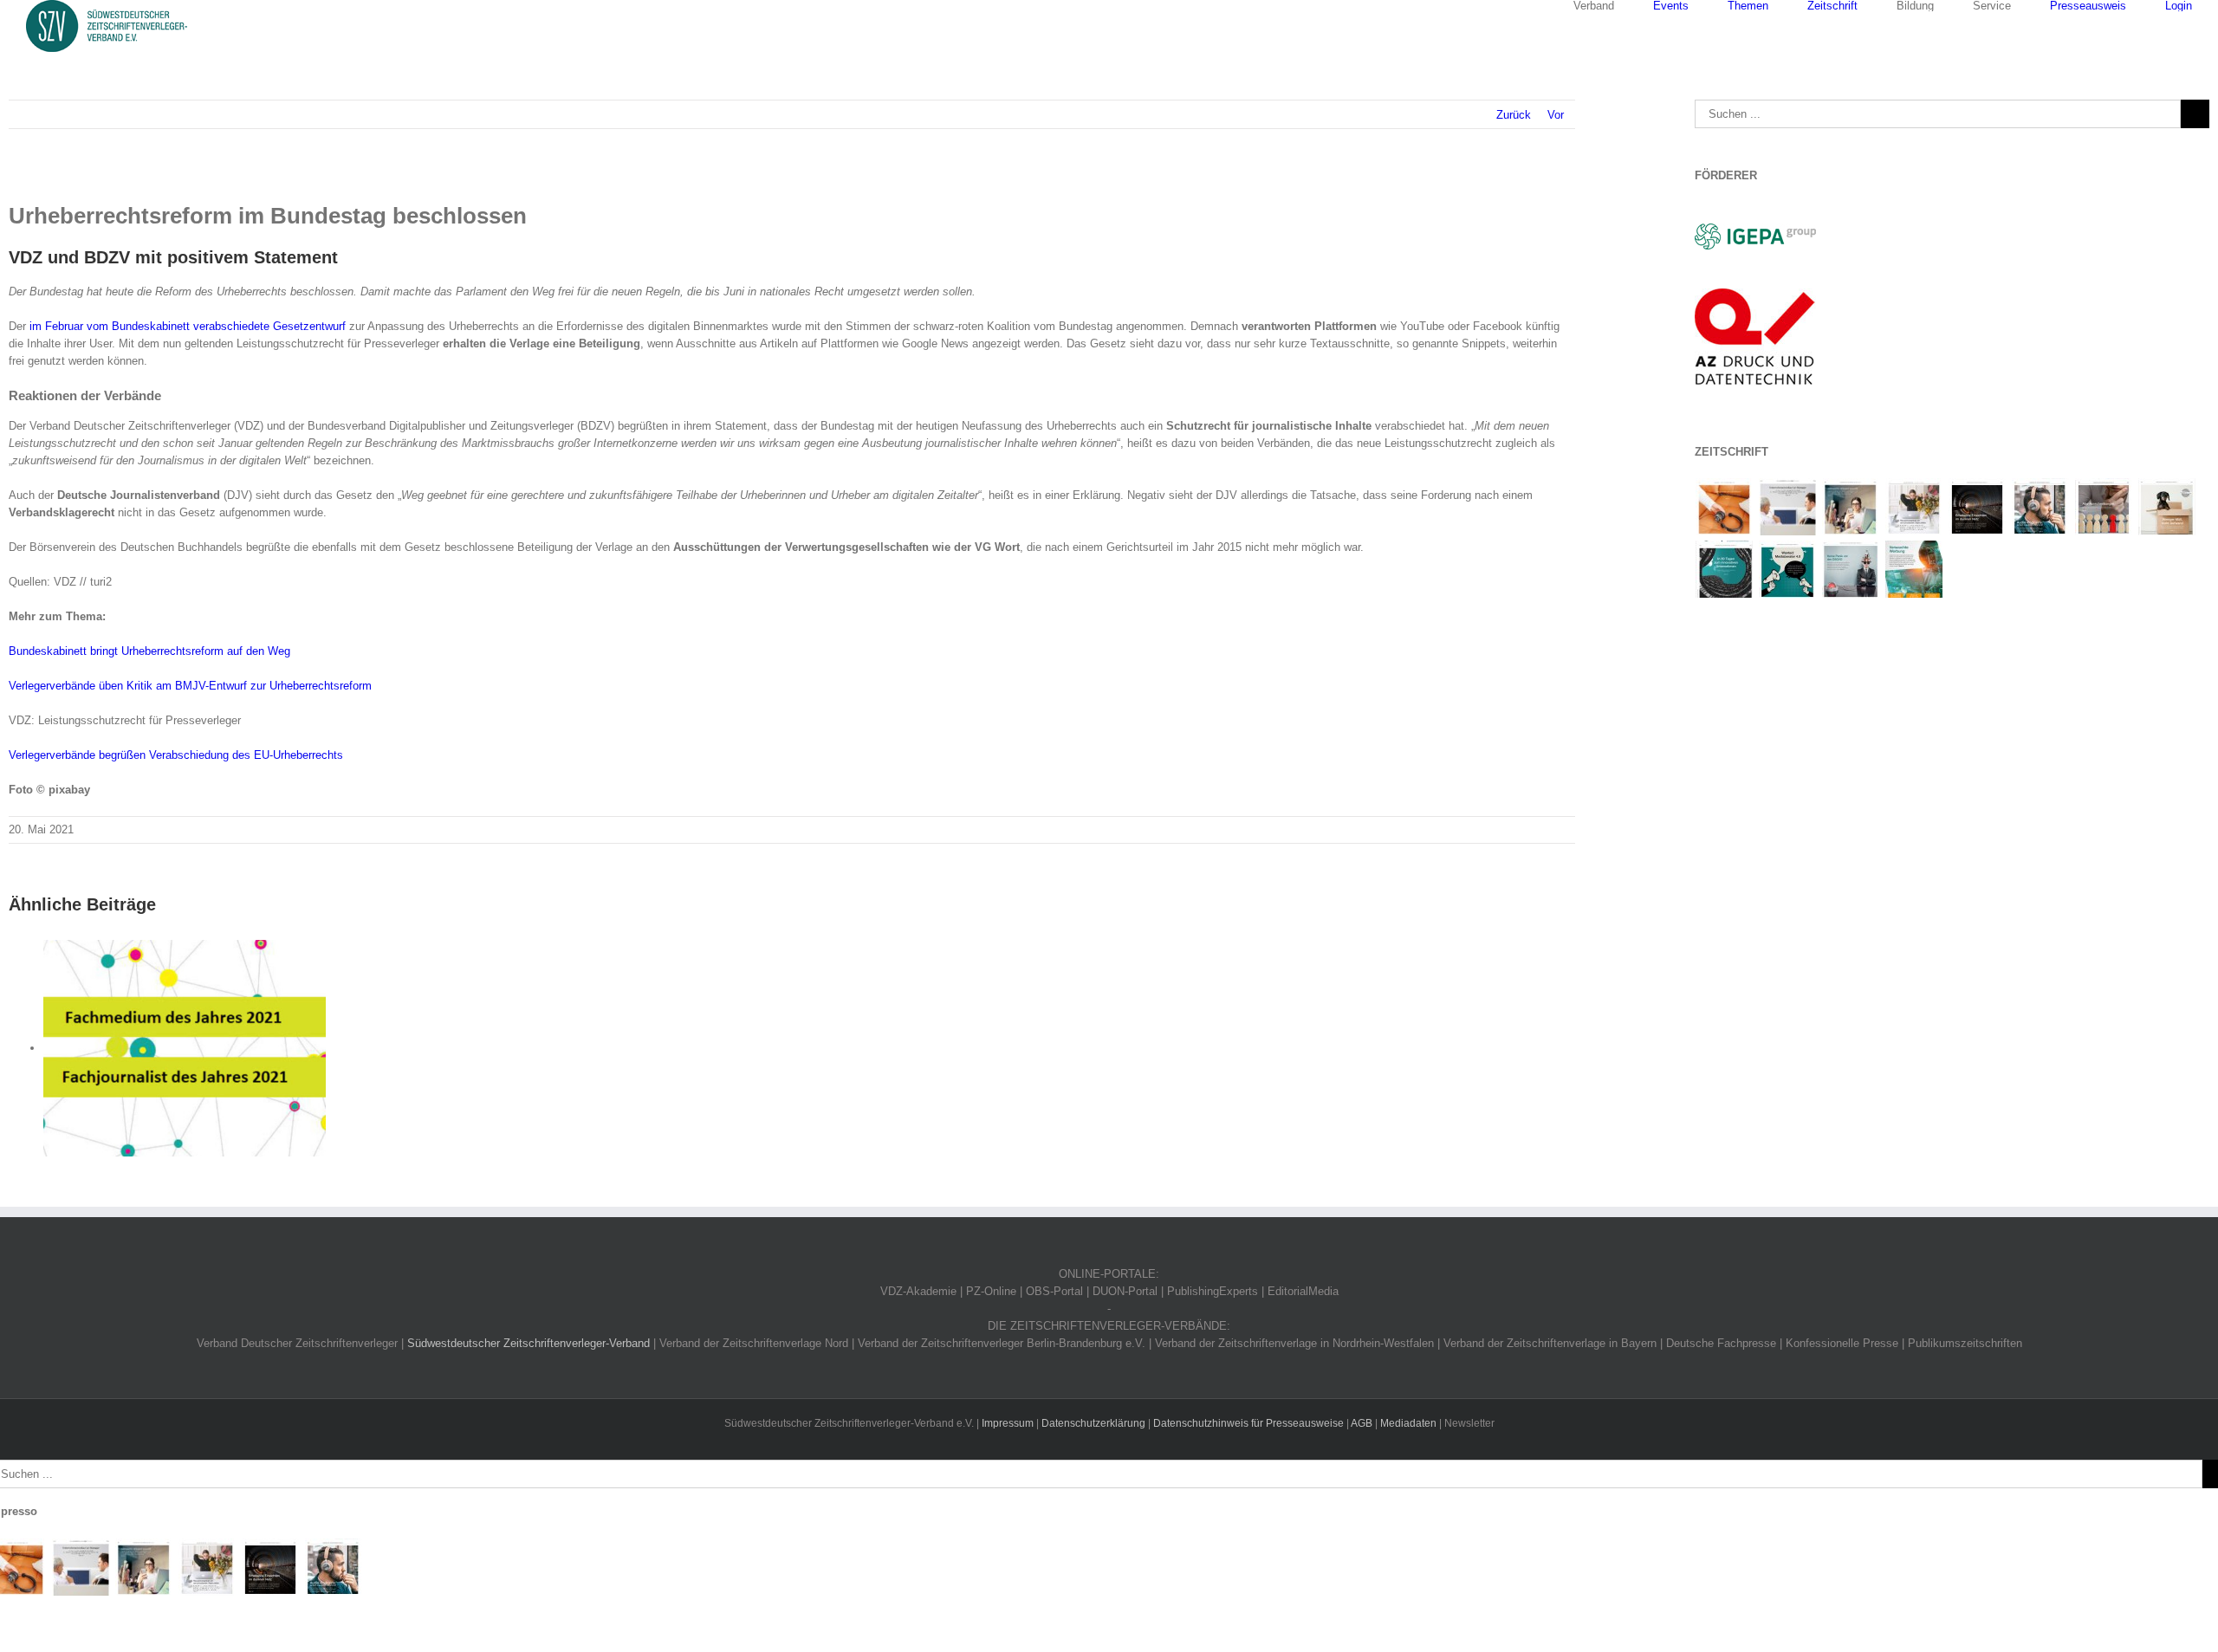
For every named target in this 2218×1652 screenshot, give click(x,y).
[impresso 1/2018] (1851, 569)
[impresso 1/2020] (1914, 507)
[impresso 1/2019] (2104, 507)
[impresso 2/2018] (1788, 569)
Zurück (1514, 115)
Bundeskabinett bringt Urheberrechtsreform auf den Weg (149, 651)
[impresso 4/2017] (1914, 569)
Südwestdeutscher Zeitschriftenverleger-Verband (529, 1343)
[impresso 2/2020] (1851, 507)
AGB (1362, 1423)
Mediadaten (1408, 1423)
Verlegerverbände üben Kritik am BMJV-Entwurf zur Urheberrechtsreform (190, 686)
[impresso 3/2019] (1978, 507)
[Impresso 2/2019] (2041, 507)
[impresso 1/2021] (1725, 507)
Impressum (1008, 1423)
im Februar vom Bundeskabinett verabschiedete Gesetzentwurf (188, 326)
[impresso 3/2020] (1788, 507)
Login (2179, 6)
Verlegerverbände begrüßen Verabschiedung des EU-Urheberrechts (176, 755)
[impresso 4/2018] (2167, 507)
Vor (1556, 115)
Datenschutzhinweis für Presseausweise (1248, 1423)
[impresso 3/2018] (1725, 569)
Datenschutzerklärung (1093, 1423)
